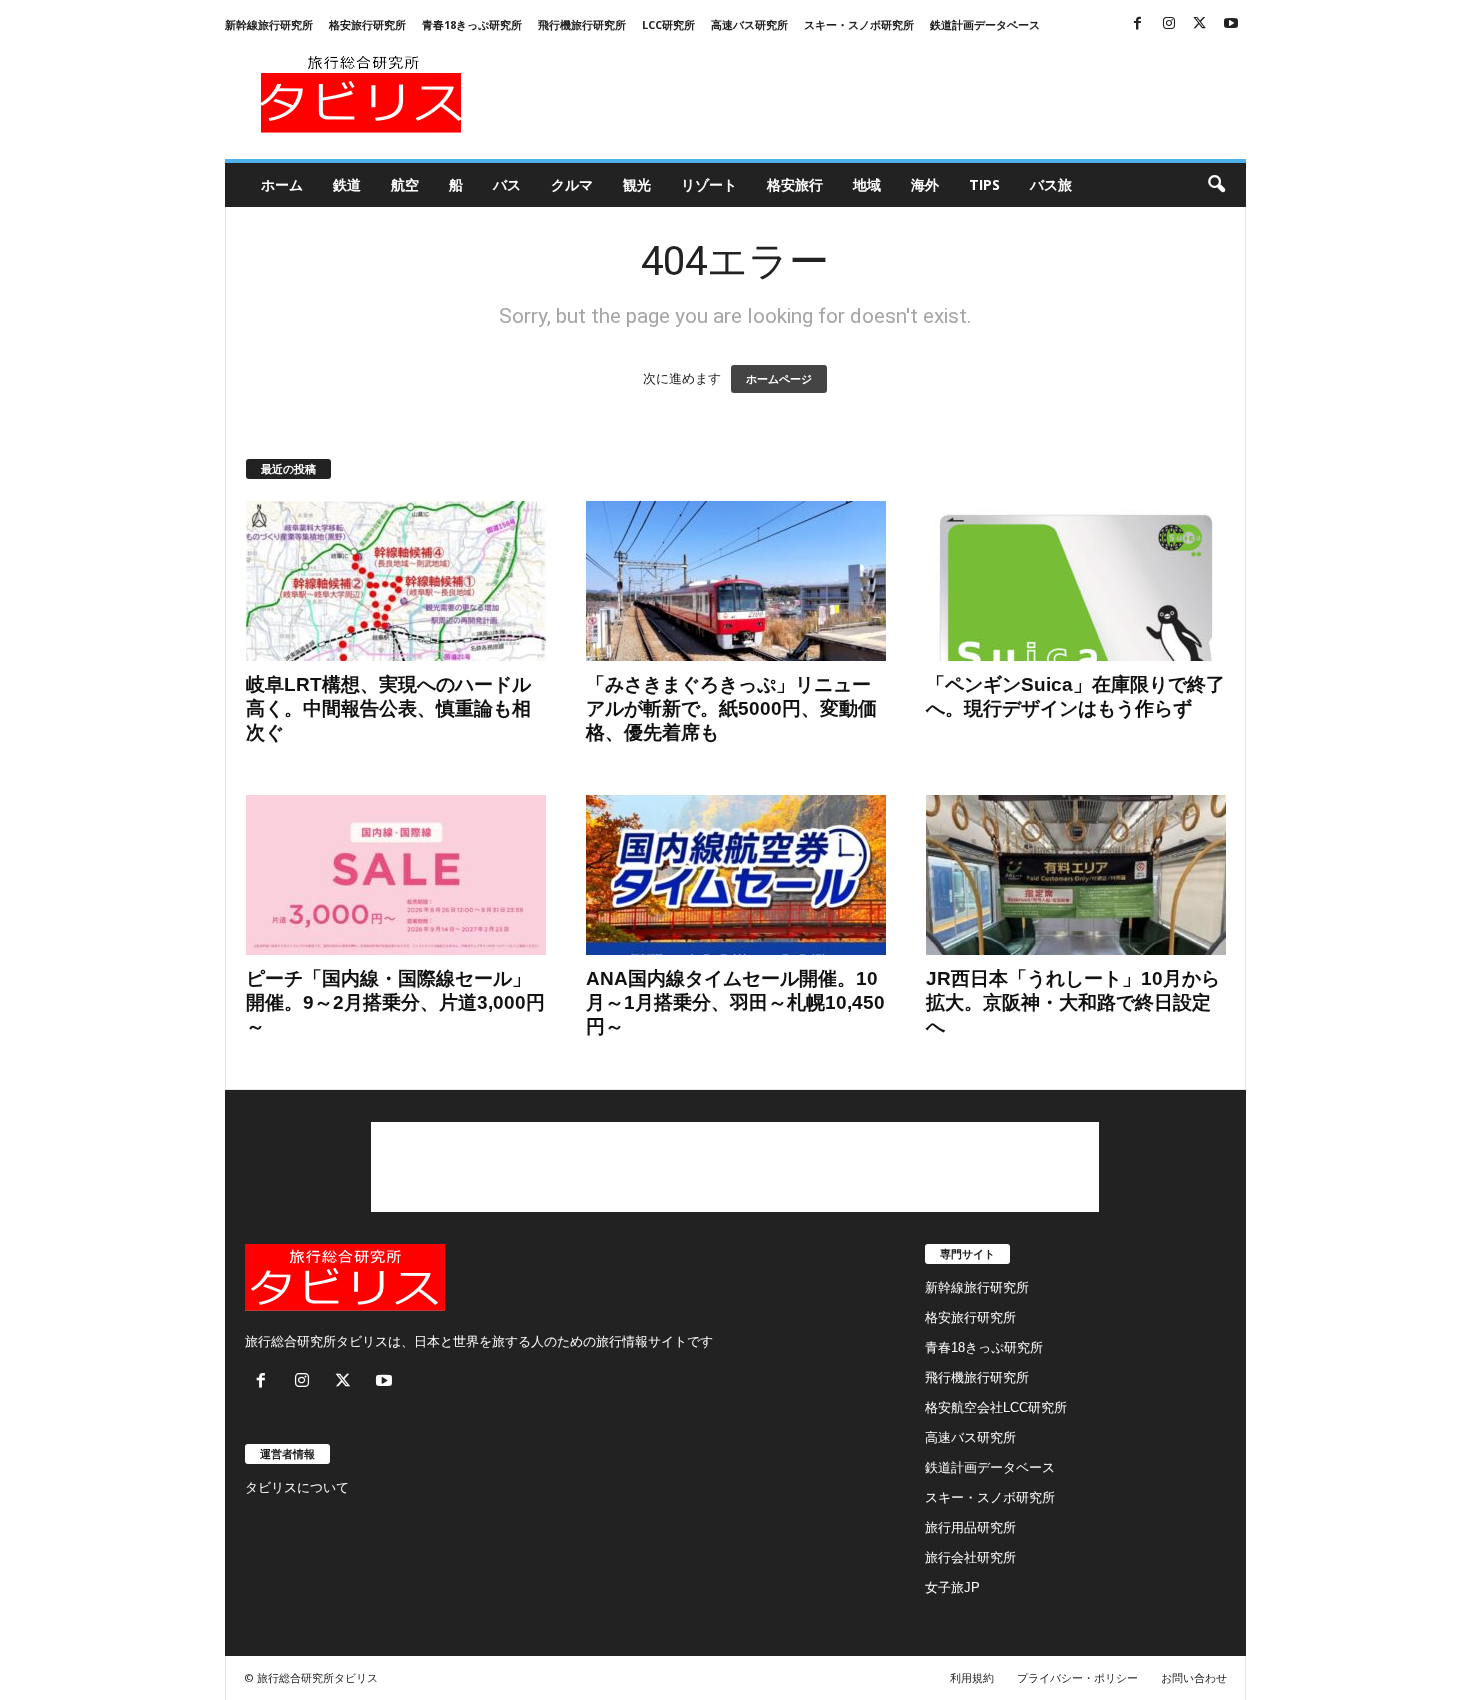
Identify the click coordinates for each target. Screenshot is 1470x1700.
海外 (925, 184)
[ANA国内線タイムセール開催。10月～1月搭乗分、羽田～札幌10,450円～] (736, 875)
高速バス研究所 (749, 24)
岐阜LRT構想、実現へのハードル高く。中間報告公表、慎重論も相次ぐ (388, 708)
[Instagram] (1169, 24)
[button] (1216, 185)
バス (507, 184)
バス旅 (1051, 184)
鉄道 (347, 184)
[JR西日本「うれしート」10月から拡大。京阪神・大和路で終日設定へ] (1076, 875)
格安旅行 (795, 184)
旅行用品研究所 (970, 1527)
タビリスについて (297, 1487)
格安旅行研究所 (367, 24)
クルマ (572, 184)
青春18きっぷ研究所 (472, 24)
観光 (637, 184)
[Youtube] (1231, 24)
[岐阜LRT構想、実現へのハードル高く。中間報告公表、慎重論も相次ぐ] (396, 581)
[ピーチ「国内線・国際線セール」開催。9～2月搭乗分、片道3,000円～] (396, 875)
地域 (867, 184)
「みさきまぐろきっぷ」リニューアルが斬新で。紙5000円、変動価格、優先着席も (731, 708)
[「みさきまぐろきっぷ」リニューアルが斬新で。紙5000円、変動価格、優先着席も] (736, 581)
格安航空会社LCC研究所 (996, 1407)
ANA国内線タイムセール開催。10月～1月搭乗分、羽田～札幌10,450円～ (735, 1002)
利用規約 (972, 1677)
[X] (1200, 24)
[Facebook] (1138, 24)
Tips (984, 184)
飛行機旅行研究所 (582, 24)
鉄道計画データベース (985, 24)
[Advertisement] (882, 94)
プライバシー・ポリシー (1077, 1677)
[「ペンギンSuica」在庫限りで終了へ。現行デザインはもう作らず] (1076, 581)
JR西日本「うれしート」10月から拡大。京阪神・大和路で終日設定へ (1073, 1002)
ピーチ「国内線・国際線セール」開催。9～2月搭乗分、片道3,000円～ (395, 1002)
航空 (405, 184)
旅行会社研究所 (970, 1557)
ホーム (282, 184)
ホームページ (779, 379)
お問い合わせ (1194, 1677)
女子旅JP (952, 1587)
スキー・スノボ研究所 (859, 24)
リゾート (709, 184)
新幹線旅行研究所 (269, 24)
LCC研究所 (668, 24)
